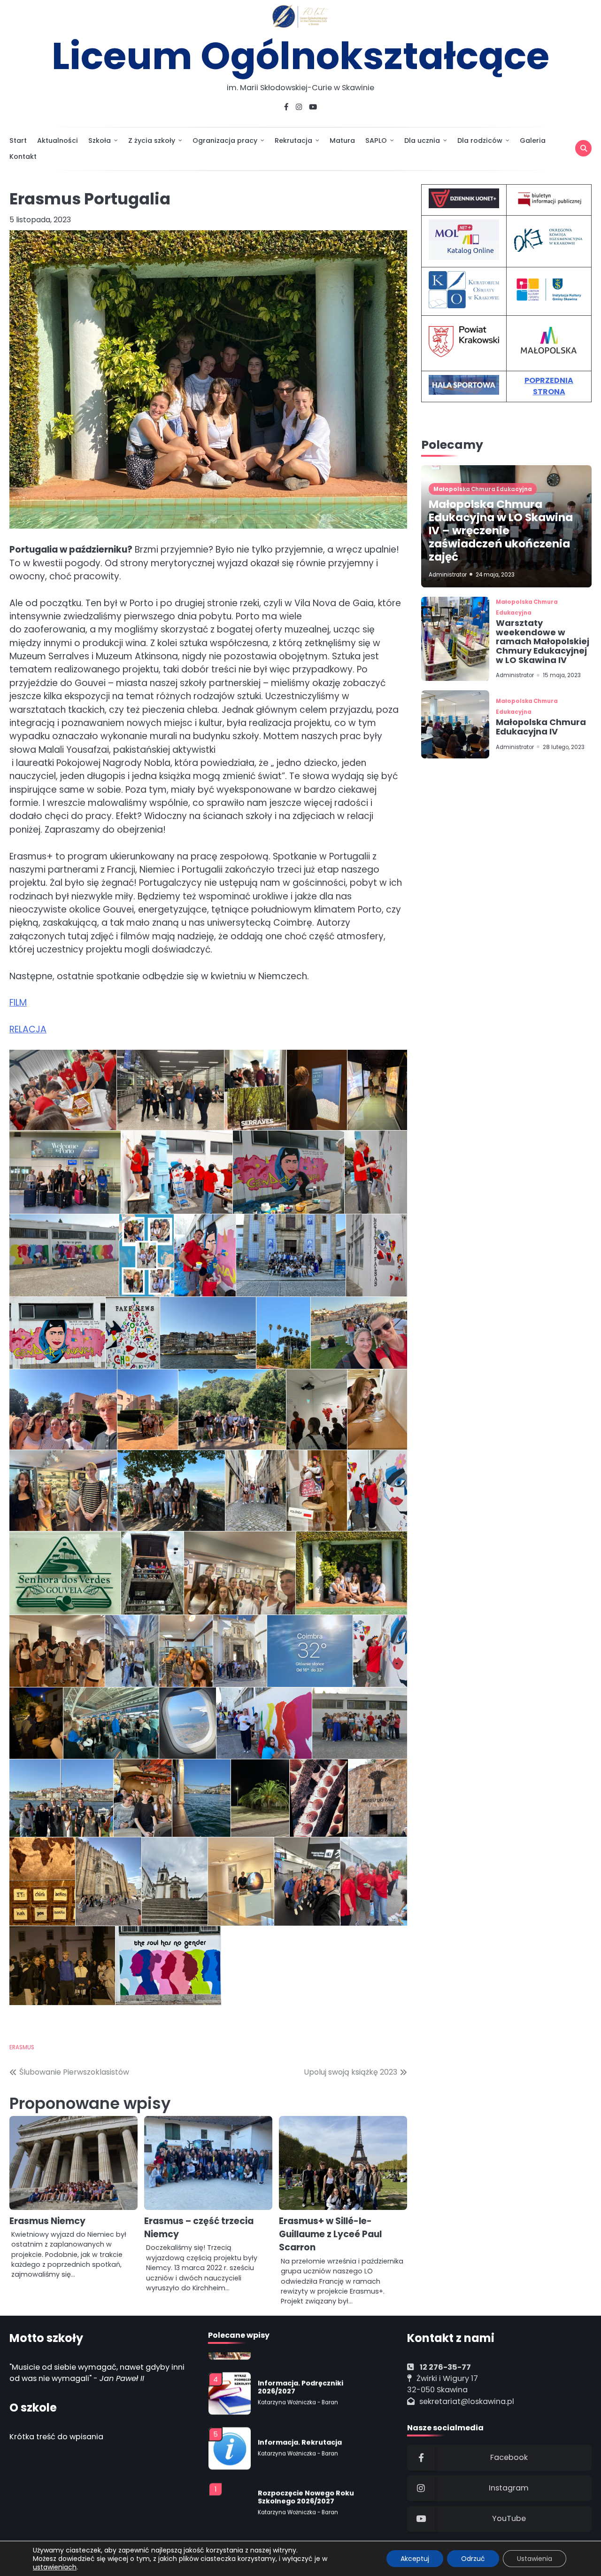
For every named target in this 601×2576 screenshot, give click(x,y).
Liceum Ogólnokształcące (300, 56)
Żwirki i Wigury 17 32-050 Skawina (443, 2384)
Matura (342, 141)
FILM (18, 1003)
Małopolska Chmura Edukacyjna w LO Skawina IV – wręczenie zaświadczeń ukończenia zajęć (501, 531)
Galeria (533, 141)
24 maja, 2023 (495, 575)
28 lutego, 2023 (564, 747)
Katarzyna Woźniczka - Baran (298, 2386)
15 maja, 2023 (562, 676)
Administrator (448, 575)
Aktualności (58, 141)
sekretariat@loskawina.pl (467, 2401)
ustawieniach (55, 2567)
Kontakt (23, 156)
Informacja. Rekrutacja (300, 2426)
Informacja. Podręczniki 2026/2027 (300, 2371)
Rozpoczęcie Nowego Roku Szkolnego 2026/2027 (306, 2481)
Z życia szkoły (152, 141)
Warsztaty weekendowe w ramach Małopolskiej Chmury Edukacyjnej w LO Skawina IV (543, 641)
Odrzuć (473, 2559)
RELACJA (28, 1029)
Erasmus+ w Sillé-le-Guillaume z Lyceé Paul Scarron (330, 2234)
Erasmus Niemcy (47, 2221)
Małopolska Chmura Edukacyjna (483, 489)
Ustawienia (535, 2559)
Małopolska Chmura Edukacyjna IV (541, 727)
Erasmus (22, 2047)
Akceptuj (415, 2559)
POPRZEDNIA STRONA (549, 386)
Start (18, 141)
